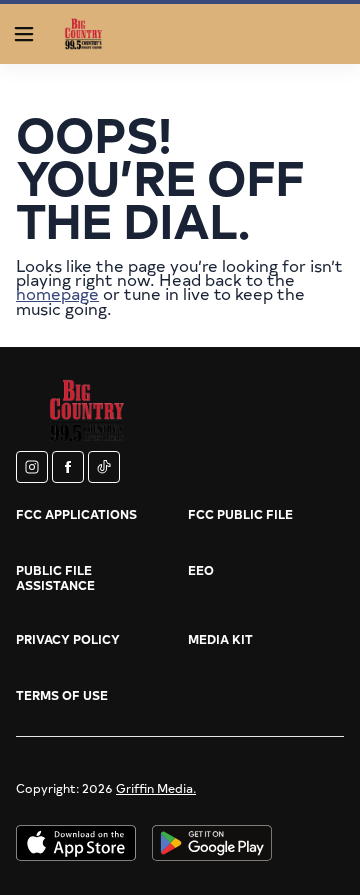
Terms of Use (62, 695)
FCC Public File (240, 514)
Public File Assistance (55, 577)
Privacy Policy (68, 639)
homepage (57, 293)
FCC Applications (76, 514)
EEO (201, 570)
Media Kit (220, 639)
